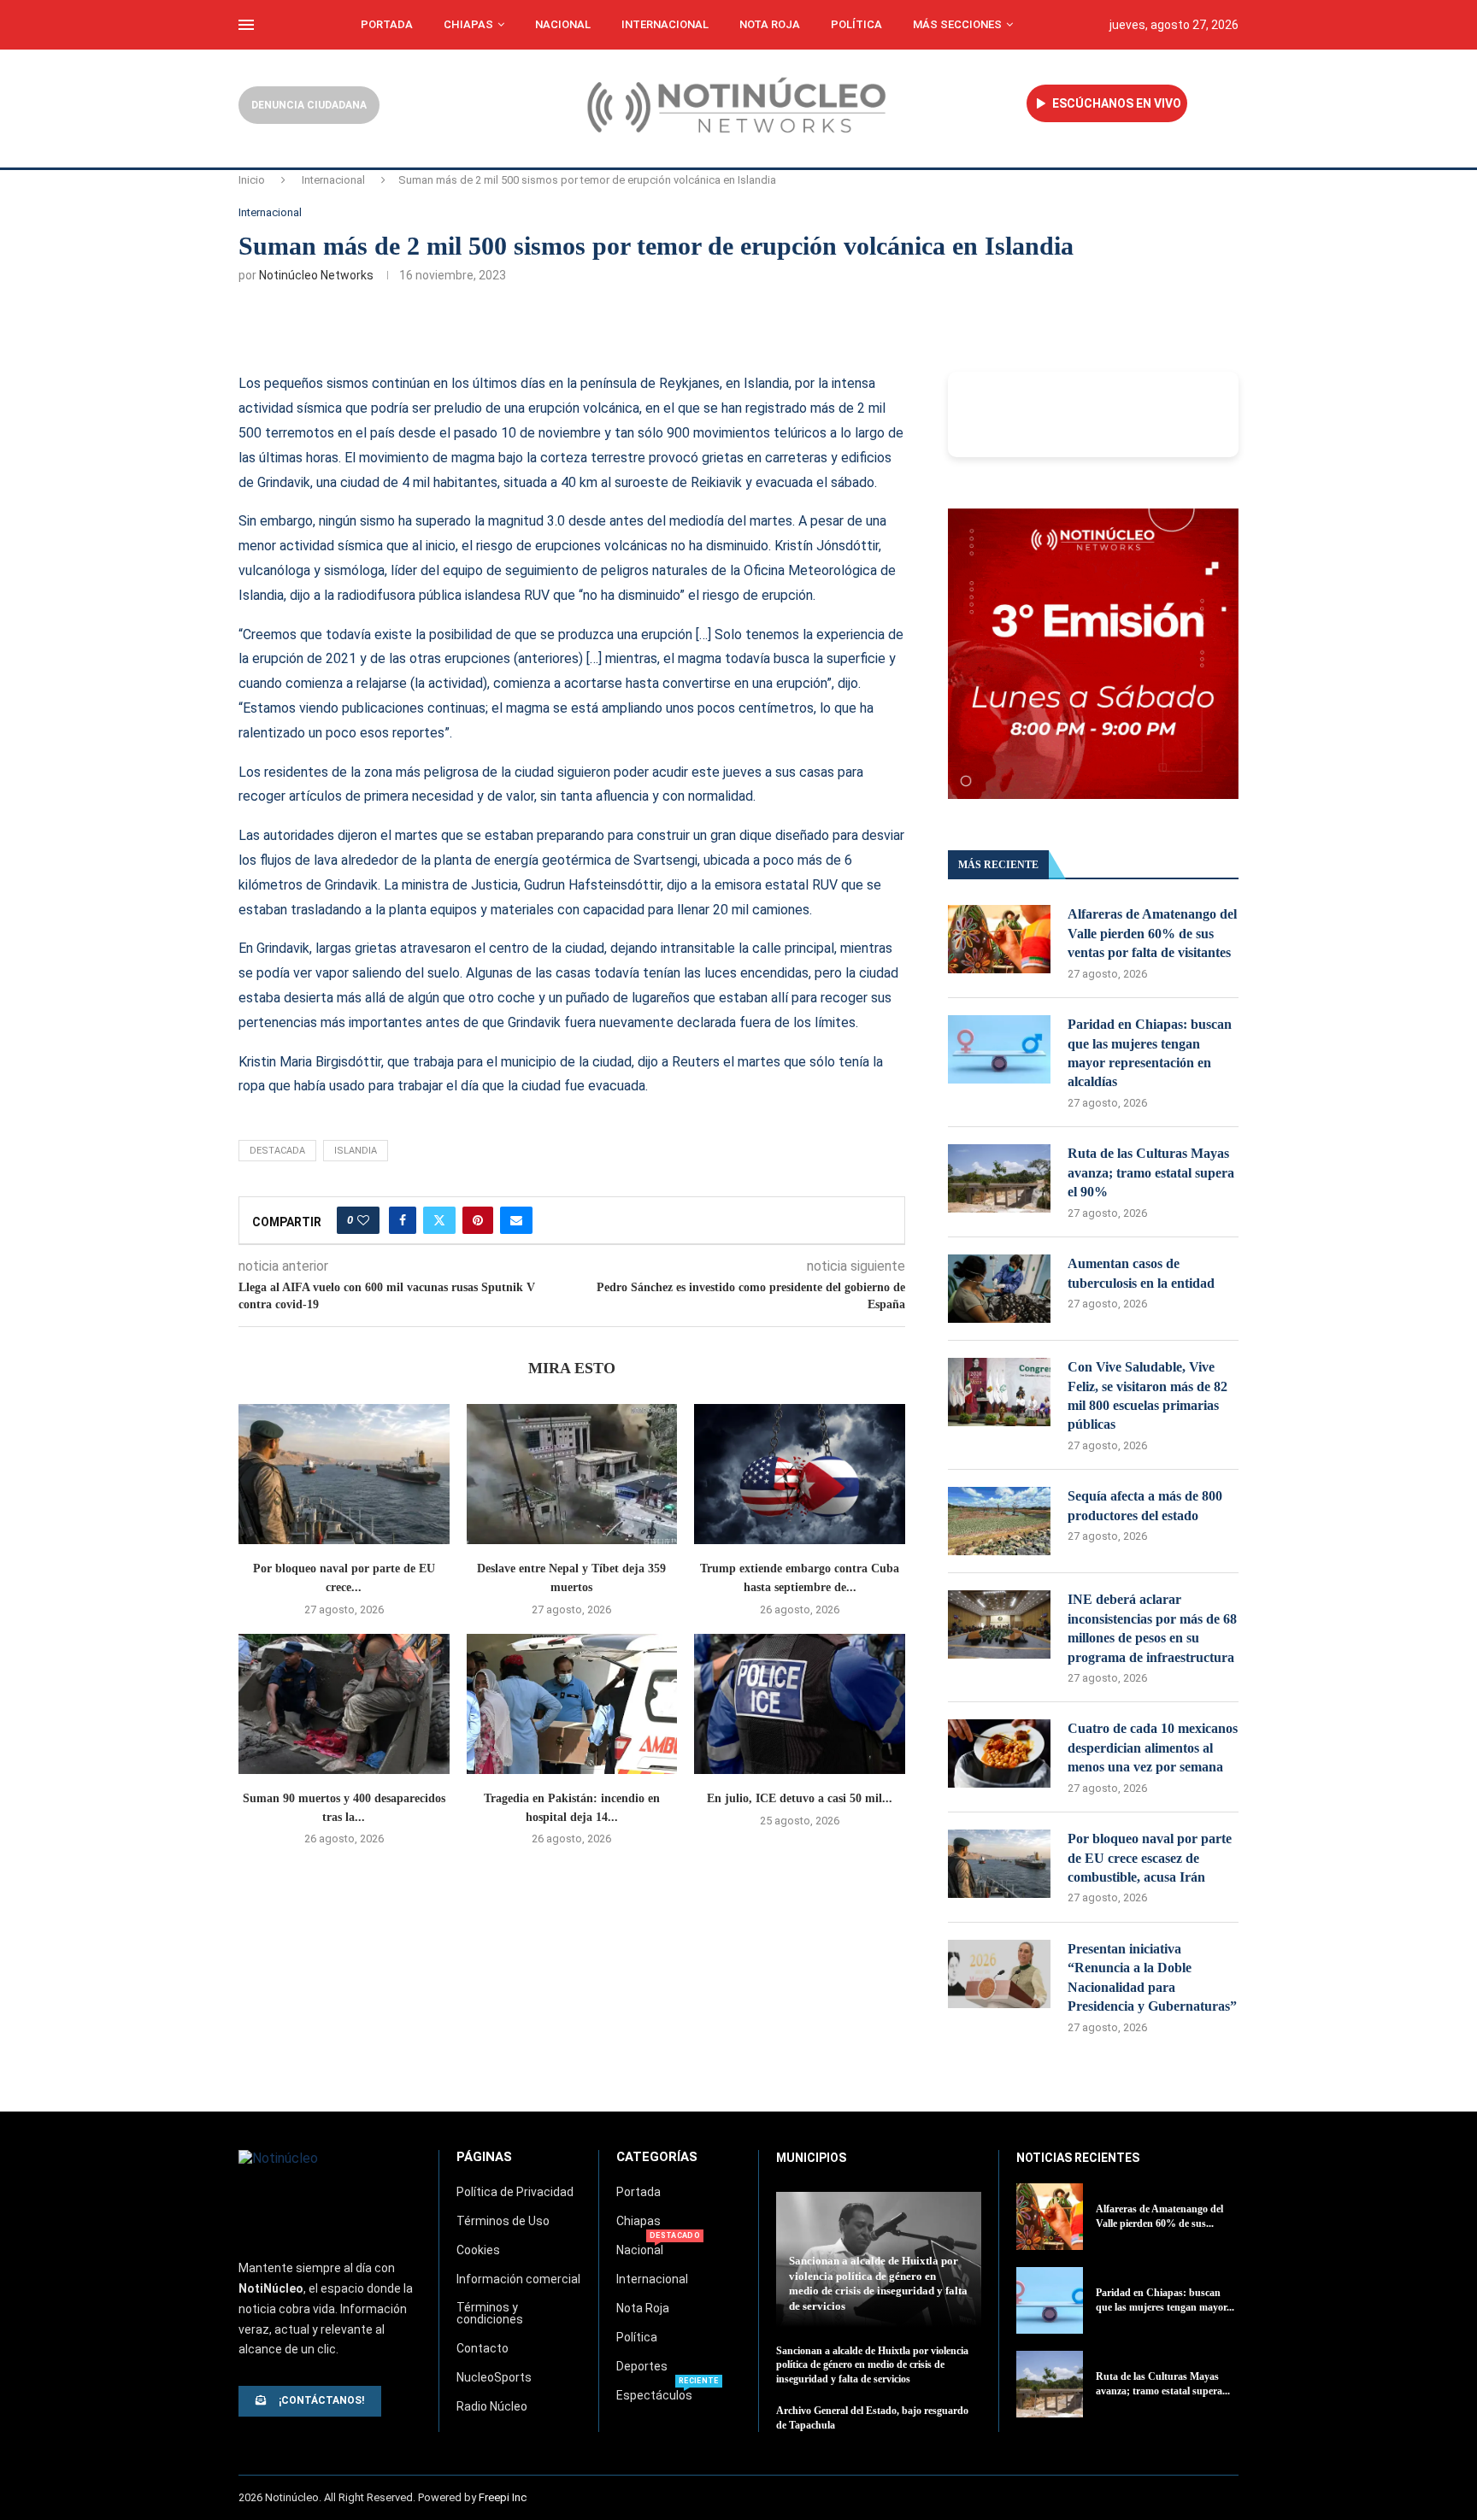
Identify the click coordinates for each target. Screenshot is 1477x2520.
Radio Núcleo (492, 2406)
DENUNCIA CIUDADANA (309, 105)
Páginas (484, 2157)
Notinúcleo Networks (316, 275)
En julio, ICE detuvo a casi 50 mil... (800, 1798)
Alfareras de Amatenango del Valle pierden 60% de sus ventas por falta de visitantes (1152, 933)
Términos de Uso (503, 2221)
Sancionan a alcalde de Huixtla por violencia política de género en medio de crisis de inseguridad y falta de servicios (872, 2365)
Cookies (478, 2250)
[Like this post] (363, 1220)
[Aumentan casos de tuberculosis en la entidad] (999, 1289)
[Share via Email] (516, 1220)
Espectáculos (654, 2395)
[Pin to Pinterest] (478, 1220)
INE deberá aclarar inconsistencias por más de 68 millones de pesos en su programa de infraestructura (1152, 1628)
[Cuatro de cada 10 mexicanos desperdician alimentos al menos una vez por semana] (999, 1753)
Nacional (563, 24)
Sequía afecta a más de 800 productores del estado (1145, 1505)
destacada (277, 1151)
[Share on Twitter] (439, 1220)
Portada (387, 24)
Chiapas (468, 24)
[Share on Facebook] (403, 1220)
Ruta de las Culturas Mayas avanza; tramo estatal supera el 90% (1151, 1172)
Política (856, 24)
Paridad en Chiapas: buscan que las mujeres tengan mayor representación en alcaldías (1150, 1053)
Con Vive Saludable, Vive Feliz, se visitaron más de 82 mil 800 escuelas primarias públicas (1147, 1395)
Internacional (665, 24)
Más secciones (957, 24)
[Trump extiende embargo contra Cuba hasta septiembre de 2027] (800, 1474)
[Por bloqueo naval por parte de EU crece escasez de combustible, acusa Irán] (344, 1474)
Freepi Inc (503, 2497)
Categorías (657, 2157)
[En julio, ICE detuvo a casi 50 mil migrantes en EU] (800, 1704)
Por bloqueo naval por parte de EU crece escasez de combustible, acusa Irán (1150, 1858)
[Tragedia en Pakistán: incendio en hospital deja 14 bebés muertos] (572, 1704)
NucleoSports (494, 2377)
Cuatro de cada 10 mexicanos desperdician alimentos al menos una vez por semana (1153, 1748)
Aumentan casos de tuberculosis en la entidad (1141, 1273)
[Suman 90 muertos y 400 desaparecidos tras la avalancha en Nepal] (344, 1704)
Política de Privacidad (515, 2192)
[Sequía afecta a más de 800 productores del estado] (999, 1521)
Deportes (642, 2366)
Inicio (252, 180)
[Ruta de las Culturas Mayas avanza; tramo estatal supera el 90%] (999, 1178)
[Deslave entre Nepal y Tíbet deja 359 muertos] (572, 1474)
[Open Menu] (246, 25)
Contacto (483, 2348)
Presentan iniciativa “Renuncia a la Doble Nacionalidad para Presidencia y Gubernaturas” (1152, 1977)
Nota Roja (770, 24)
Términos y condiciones (490, 2313)
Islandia (356, 1151)
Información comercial (518, 2279)
